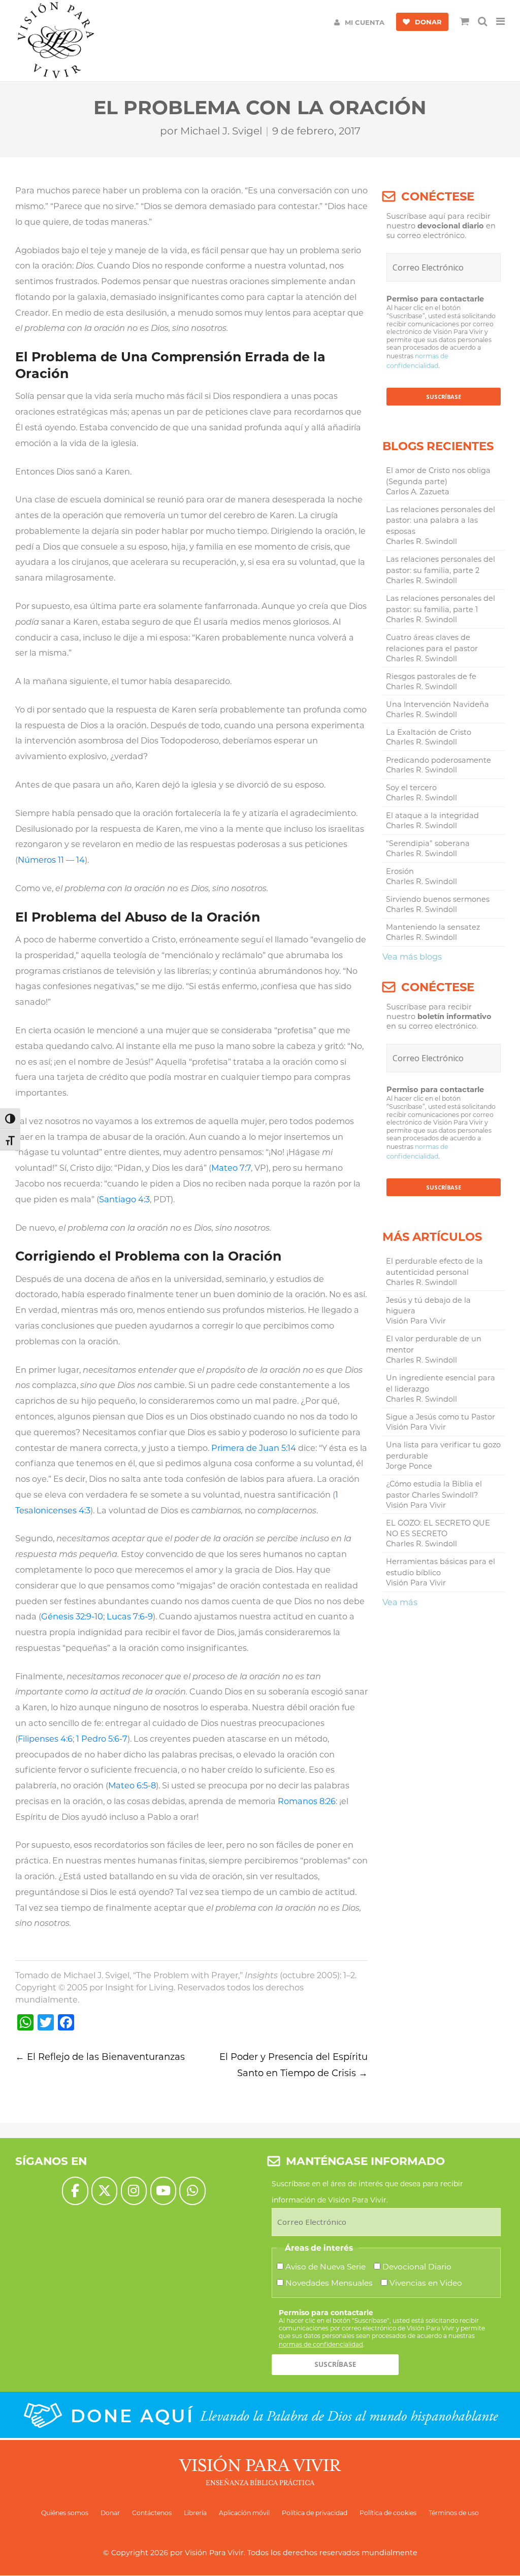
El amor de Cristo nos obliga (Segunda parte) (438, 476)
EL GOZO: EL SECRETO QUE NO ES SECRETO (438, 1529)
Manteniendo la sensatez (433, 927)
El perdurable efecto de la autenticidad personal (434, 1267)
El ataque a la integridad (432, 816)
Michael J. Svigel (221, 131)
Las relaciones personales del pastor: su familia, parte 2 (441, 565)
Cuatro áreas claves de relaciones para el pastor (432, 643)
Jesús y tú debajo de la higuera (428, 1306)
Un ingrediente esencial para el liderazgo (441, 1383)
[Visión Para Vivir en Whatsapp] (192, 2191)
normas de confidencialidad (321, 2344)
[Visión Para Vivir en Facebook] (75, 2191)
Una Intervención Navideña (437, 704)
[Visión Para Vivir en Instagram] (134, 2191)
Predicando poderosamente (438, 760)
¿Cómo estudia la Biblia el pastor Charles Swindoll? (434, 1489)
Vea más (400, 1602)
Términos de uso (454, 2513)
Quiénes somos (65, 2513)
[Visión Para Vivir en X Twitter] (104, 2191)
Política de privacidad (315, 2513)
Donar (110, 2513)
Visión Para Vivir (214, 2553)
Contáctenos (152, 2513)
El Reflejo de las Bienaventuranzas (100, 2057)
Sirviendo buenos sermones (438, 899)
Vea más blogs (412, 957)
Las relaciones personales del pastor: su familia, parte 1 (441, 604)
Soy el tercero (411, 788)
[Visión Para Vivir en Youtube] (163, 2191)
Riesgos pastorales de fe (431, 676)
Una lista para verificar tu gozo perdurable (443, 1450)
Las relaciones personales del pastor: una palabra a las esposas (441, 521)
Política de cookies (388, 2513)
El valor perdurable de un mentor (434, 1344)
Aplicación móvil (244, 2513)
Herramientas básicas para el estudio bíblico (441, 1567)
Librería (195, 2513)
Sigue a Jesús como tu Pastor (441, 1417)
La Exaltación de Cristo (429, 732)
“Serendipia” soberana (428, 843)
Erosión (400, 871)
